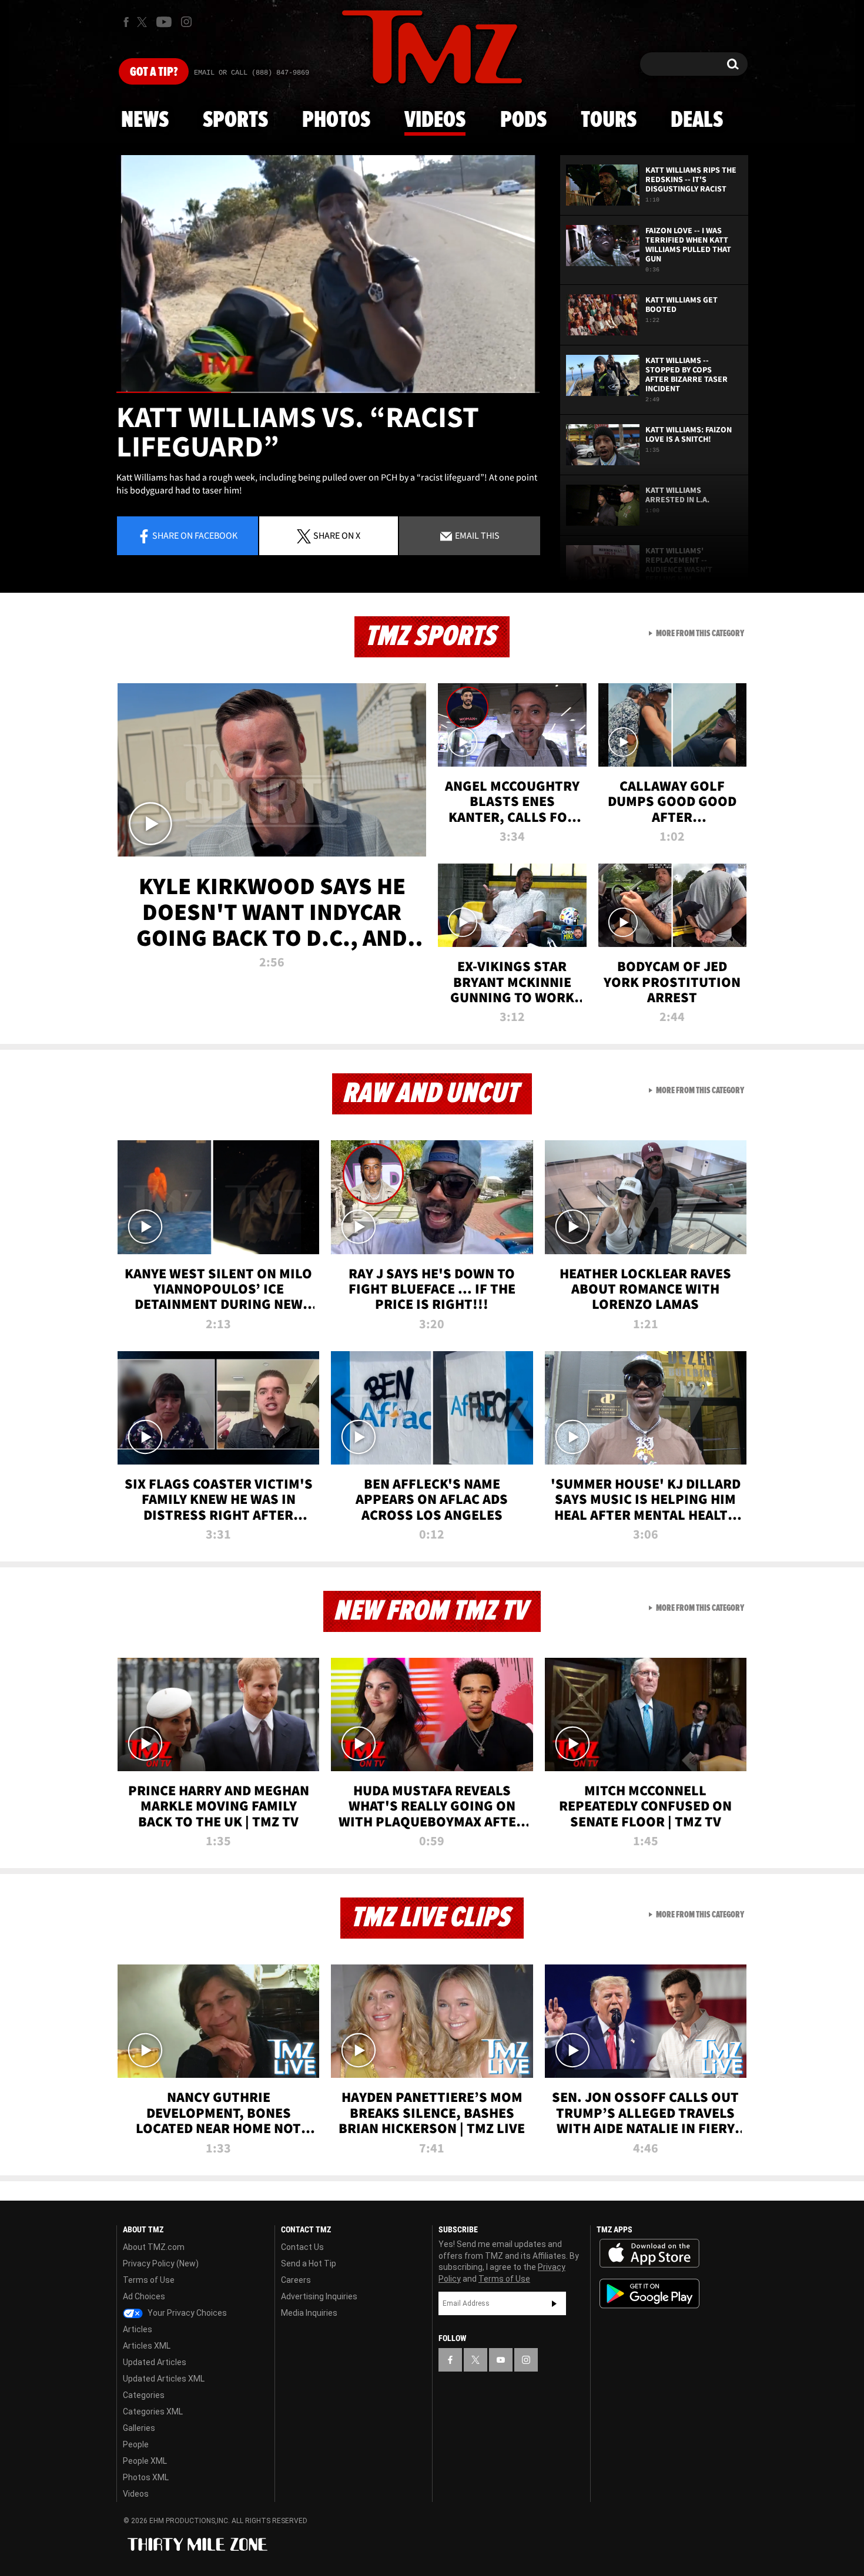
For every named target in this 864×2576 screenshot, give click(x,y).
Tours (609, 120)
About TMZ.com (154, 2247)
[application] (328, 274)
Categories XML (153, 2412)
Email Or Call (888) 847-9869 (252, 73)
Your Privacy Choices (186, 2313)
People (136, 2444)
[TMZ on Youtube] (164, 22)
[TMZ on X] (144, 22)
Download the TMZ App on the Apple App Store (649, 2253)
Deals (697, 120)
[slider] (328, 392)
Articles (138, 2329)
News (145, 120)
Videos (435, 120)
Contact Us (302, 2247)
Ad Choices (144, 2296)
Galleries (139, 2428)
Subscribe (554, 2303)
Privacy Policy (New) (161, 2263)
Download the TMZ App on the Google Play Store (649, 2294)
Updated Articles (155, 2362)
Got (154, 72)
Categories (144, 2395)
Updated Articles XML (164, 2379)
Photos (336, 120)
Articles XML (147, 2346)
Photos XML (146, 2477)
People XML (145, 2461)
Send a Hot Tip (309, 2263)
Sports (235, 120)
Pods (523, 120)
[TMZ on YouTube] (501, 2360)
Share (195, 535)
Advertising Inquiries (319, 2296)
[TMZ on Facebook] (126, 22)
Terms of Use (149, 2280)
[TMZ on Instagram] (186, 22)
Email (476, 535)
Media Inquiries (309, 2313)
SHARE (337, 535)
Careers (296, 2280)
